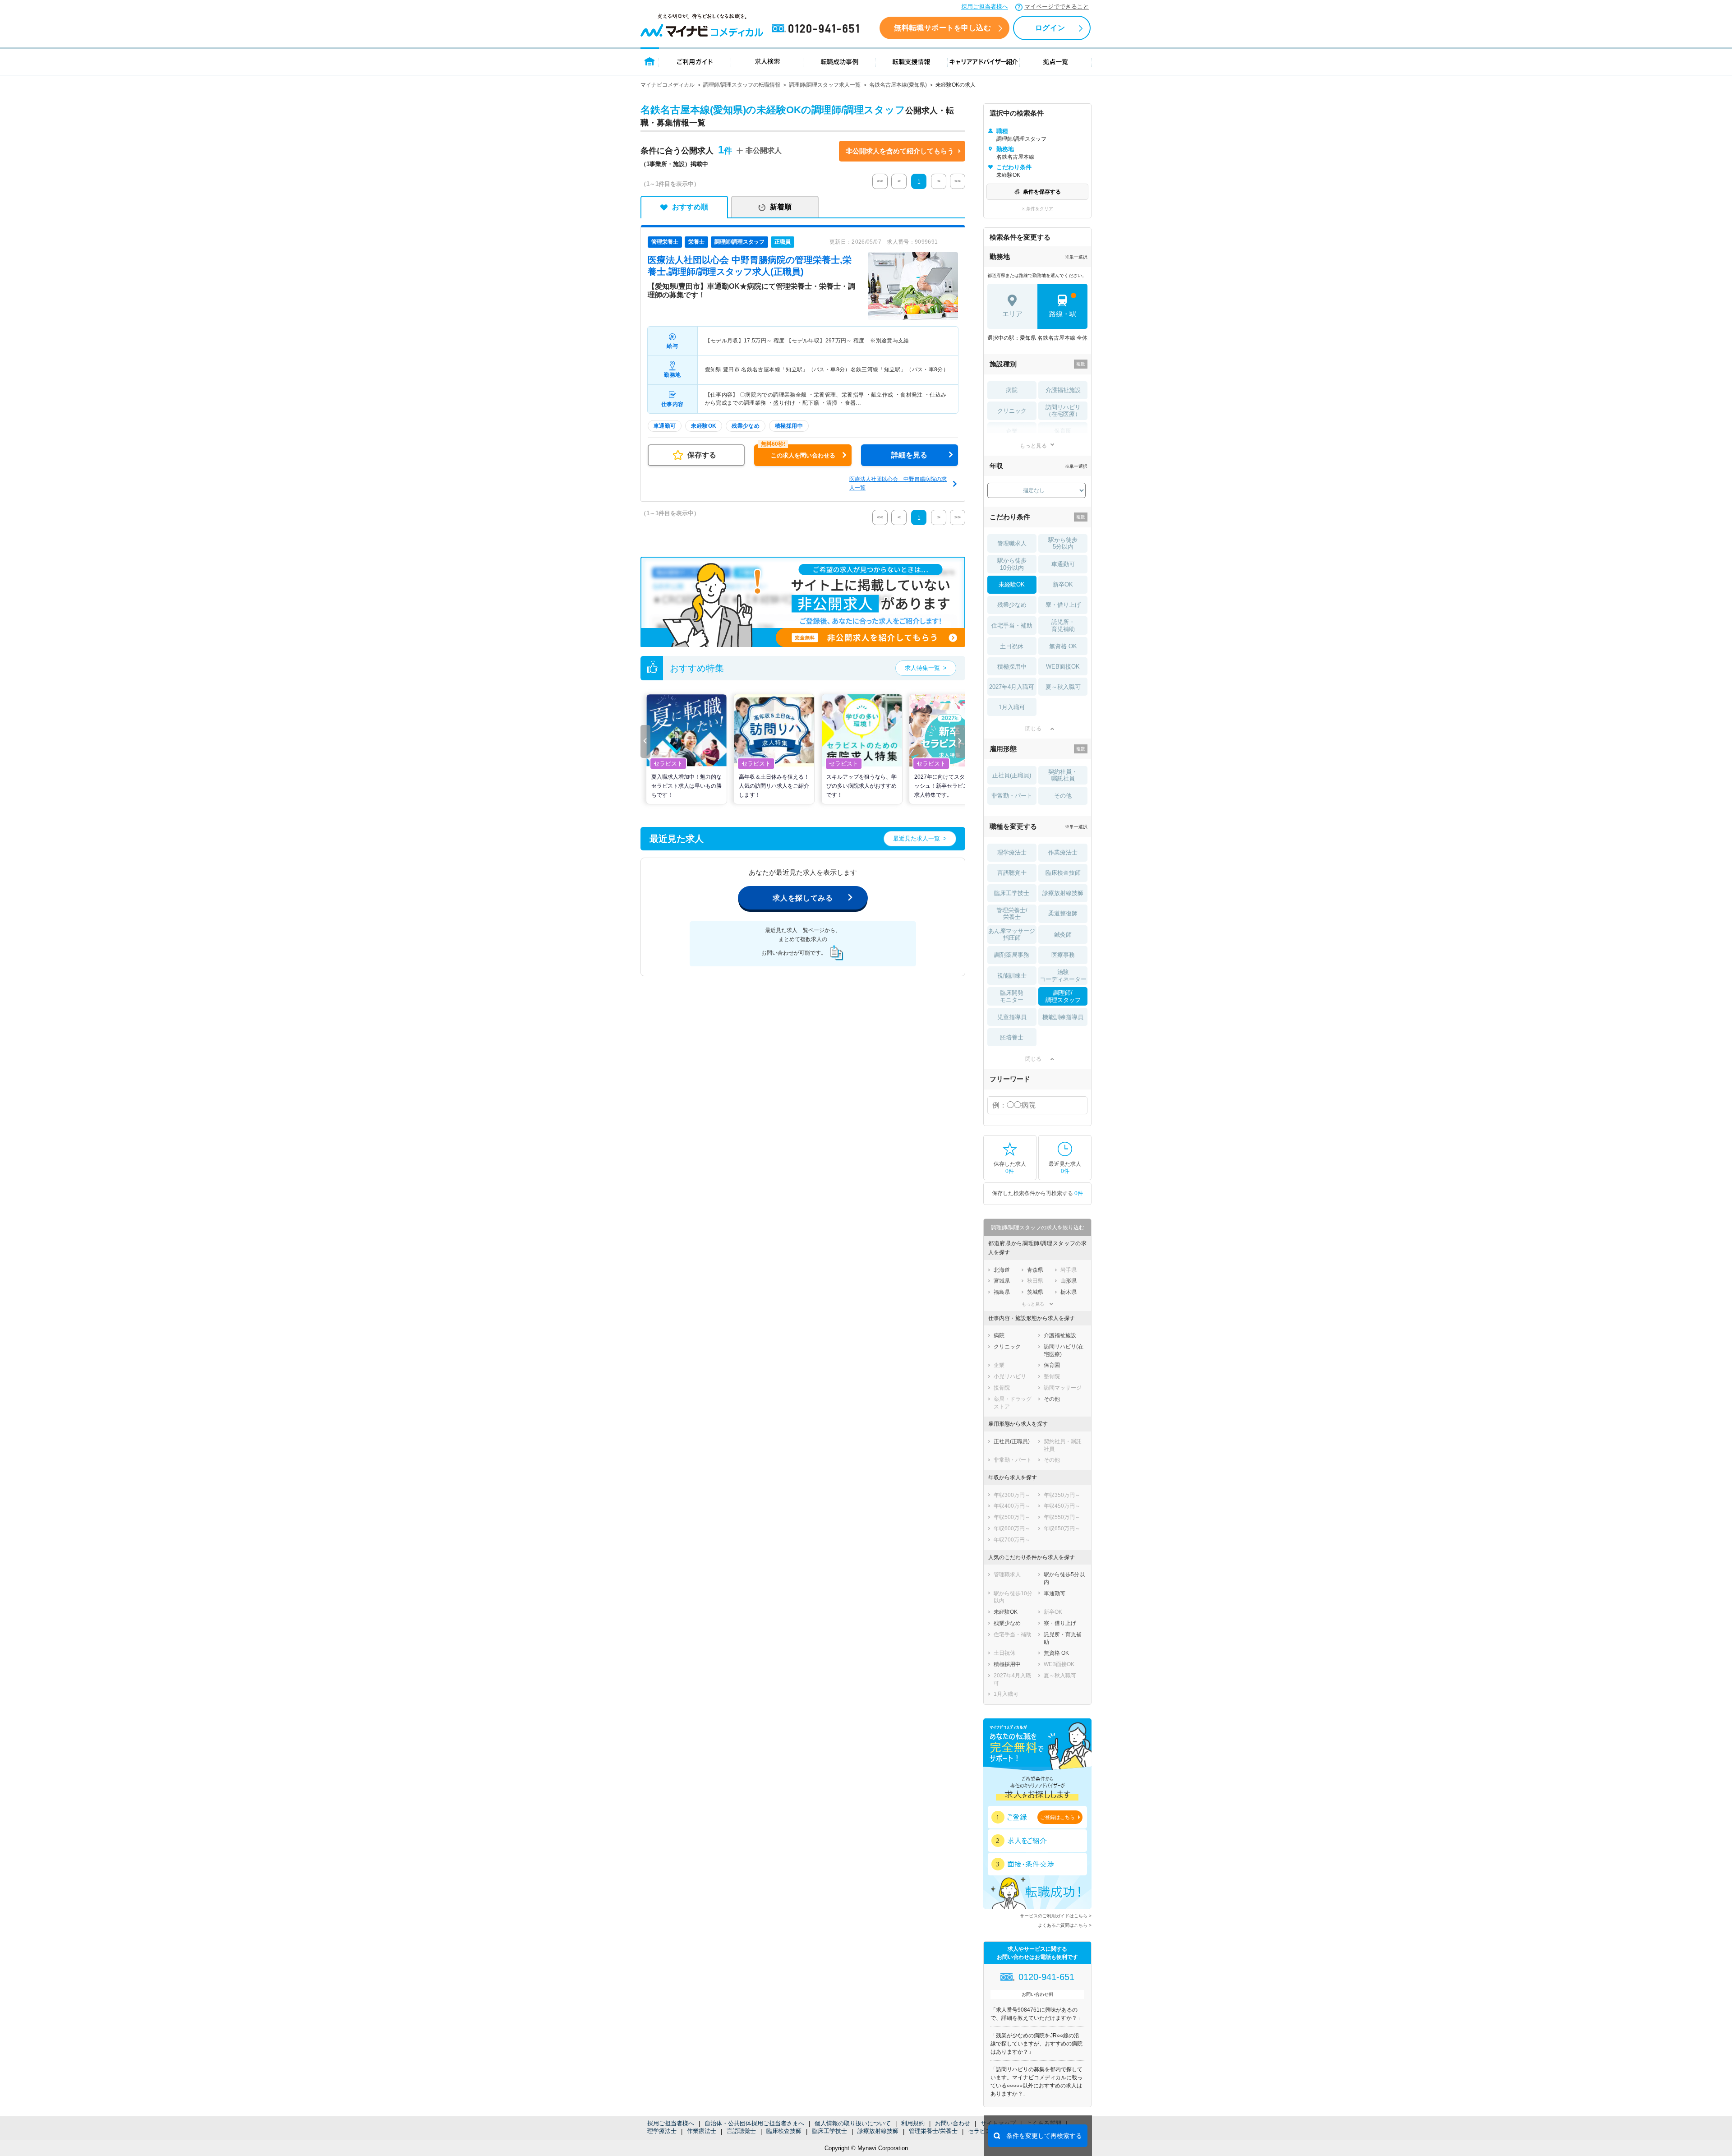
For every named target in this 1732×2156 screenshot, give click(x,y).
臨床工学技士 (829, 2131)
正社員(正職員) (1012, 775)
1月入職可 (1012, 707)
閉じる (1033, 729)
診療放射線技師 (878, 2131)
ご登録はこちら (1057, 1817)
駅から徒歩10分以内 (1012, 564)
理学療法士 (662, 2131)
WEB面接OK (1063, 667)
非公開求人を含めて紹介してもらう (900, 151)
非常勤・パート (1012, 796)
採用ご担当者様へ (985, 7)
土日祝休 (1012, 646)
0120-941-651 (817, 29)
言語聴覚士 (741, 2131)
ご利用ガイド (695, 61)
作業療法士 (702, 2131)
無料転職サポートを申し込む (942, 28)
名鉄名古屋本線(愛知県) (898, 85)
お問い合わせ (953, 2123)
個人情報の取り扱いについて (853, 2123)
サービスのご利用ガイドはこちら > (1056, 1916)
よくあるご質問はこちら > (1065, 1925)
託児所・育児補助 (1063, 626)
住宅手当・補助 (1012, 626)
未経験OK (1012, 584)
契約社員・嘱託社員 (1063, 775)
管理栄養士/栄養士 (933, 2131)
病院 (1012, 390)
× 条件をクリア (1038, 209)
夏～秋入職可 (1063, 687)
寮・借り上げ (1063, 605)
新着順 (781, 207)
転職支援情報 (912, 61)
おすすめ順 (690, 207)
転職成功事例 (839, 61)
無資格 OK (1063, 646)
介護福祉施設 (1063, 390)
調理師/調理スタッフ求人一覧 (825, 85)
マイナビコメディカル (668, 85)
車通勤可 (1063, 564)
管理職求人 (1012, 543)
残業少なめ (1012, 605)
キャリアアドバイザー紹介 (984, 61)
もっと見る (1033, 446)
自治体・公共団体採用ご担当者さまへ (754, 2123)
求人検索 (767, 61)
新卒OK (1063, 584)
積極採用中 (1012, 667)
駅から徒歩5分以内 (1063, 543)
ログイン (1050, 28)
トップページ (650, 61)
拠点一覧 (1056, 61)
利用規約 (913, 2123)
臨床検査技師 (784, 2131)
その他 (1063, 796)
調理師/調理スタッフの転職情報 (742, 85)
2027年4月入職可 (1012, 687)
